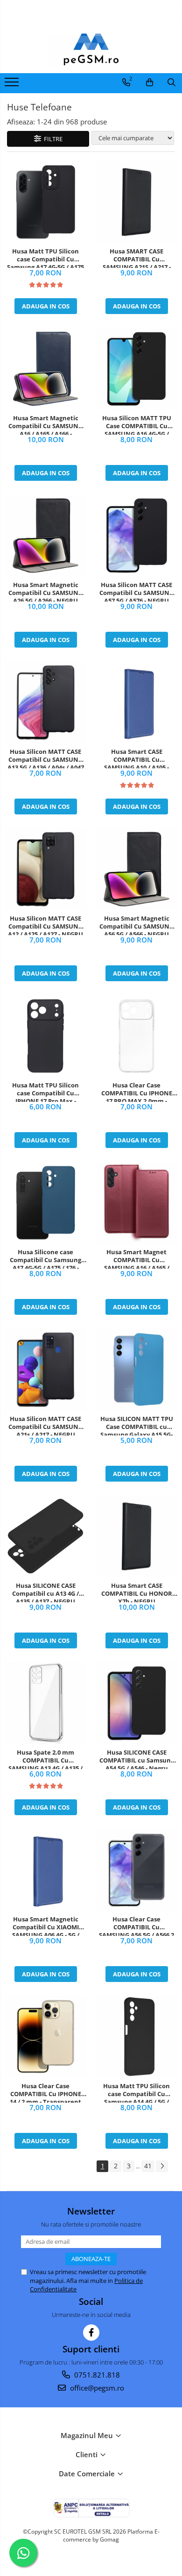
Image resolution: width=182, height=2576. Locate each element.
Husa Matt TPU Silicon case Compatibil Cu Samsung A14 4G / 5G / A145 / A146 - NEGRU (136, 2092)
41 (148, 2166)
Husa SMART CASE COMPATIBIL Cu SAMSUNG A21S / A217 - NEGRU (137, 258)
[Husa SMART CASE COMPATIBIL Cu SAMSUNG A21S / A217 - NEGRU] (136, 202)
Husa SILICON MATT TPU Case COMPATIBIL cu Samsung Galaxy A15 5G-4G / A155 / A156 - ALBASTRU (137, 1425)
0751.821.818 (96, 2375)
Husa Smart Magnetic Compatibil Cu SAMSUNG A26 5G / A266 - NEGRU (45, 591)
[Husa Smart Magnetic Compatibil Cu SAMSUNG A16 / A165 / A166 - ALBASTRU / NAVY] (45, 369)
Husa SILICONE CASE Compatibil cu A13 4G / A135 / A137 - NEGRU (45, 1592)
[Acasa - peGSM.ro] (91, 50)
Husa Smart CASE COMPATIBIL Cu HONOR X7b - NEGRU (137, 1592)
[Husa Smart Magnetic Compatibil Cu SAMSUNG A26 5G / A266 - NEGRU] (45, 536)
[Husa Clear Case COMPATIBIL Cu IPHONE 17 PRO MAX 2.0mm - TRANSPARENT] (136, 1036)
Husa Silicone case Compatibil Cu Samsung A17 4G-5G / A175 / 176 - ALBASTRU (45, 1258)
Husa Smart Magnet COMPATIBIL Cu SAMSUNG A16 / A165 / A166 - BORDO (137, 1258)
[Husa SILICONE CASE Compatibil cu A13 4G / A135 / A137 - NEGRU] (45, 1536)
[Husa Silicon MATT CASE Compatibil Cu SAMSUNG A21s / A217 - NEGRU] (45, 1370)
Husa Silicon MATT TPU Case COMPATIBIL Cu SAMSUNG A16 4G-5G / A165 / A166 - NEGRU (137, 424)
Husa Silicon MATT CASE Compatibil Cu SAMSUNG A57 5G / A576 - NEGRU (136, 591)
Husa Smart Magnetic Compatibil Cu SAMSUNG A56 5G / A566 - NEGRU (136, 925)
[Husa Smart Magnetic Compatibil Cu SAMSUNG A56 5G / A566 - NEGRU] (136, 869)
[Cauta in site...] (171, 82)
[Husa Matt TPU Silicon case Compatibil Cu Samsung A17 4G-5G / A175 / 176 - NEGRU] (45, 202)
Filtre (52, 139)
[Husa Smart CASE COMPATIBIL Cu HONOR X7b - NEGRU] (136, 1536)
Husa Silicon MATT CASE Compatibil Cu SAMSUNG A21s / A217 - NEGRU (45, 1425)
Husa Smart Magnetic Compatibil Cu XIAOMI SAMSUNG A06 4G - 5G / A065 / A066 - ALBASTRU (45, 1926)
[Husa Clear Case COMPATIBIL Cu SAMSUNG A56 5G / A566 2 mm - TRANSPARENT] (136, 1870)
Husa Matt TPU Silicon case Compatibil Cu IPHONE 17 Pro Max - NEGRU (45, 1092)
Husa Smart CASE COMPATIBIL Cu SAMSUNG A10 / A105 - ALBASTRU (136, 758)
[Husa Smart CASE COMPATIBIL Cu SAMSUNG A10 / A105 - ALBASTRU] (136, 702)
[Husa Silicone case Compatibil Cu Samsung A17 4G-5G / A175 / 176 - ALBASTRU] (45, 1203)
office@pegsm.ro (96, 2388)
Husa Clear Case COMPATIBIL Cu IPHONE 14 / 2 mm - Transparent (45, 2092)
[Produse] (13, 85)
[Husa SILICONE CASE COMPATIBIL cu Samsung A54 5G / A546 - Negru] (136, 1703)
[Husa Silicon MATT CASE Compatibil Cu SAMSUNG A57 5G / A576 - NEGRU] (136, 536)
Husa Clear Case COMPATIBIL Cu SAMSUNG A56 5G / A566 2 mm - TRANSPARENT (136, 1926)
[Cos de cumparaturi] (150, 82)
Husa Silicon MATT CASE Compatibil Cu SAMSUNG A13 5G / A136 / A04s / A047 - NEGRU (46, 758)
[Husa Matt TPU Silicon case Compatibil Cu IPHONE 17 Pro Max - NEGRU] (45, 1036)
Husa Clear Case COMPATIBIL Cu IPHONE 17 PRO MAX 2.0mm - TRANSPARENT (137, 1092)
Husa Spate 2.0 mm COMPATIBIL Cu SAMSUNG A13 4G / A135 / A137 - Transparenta (45, 1759)
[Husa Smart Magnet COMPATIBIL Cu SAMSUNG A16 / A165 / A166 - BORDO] (136, 1203)
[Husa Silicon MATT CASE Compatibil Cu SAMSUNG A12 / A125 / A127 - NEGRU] (45, 869)
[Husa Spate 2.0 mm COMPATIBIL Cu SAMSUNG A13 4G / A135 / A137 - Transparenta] (45, 1703)
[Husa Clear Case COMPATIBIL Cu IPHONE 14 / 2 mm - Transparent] (45, 2037)
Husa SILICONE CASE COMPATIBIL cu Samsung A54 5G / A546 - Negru (137, 1759)
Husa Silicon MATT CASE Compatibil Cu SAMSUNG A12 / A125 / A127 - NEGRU (45, 925)
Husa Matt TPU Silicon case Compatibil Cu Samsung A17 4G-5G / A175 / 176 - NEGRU (45, 258)
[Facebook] (91, 2333)
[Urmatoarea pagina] (162, 2166)
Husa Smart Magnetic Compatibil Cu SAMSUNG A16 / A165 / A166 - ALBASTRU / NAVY (45, 424)
